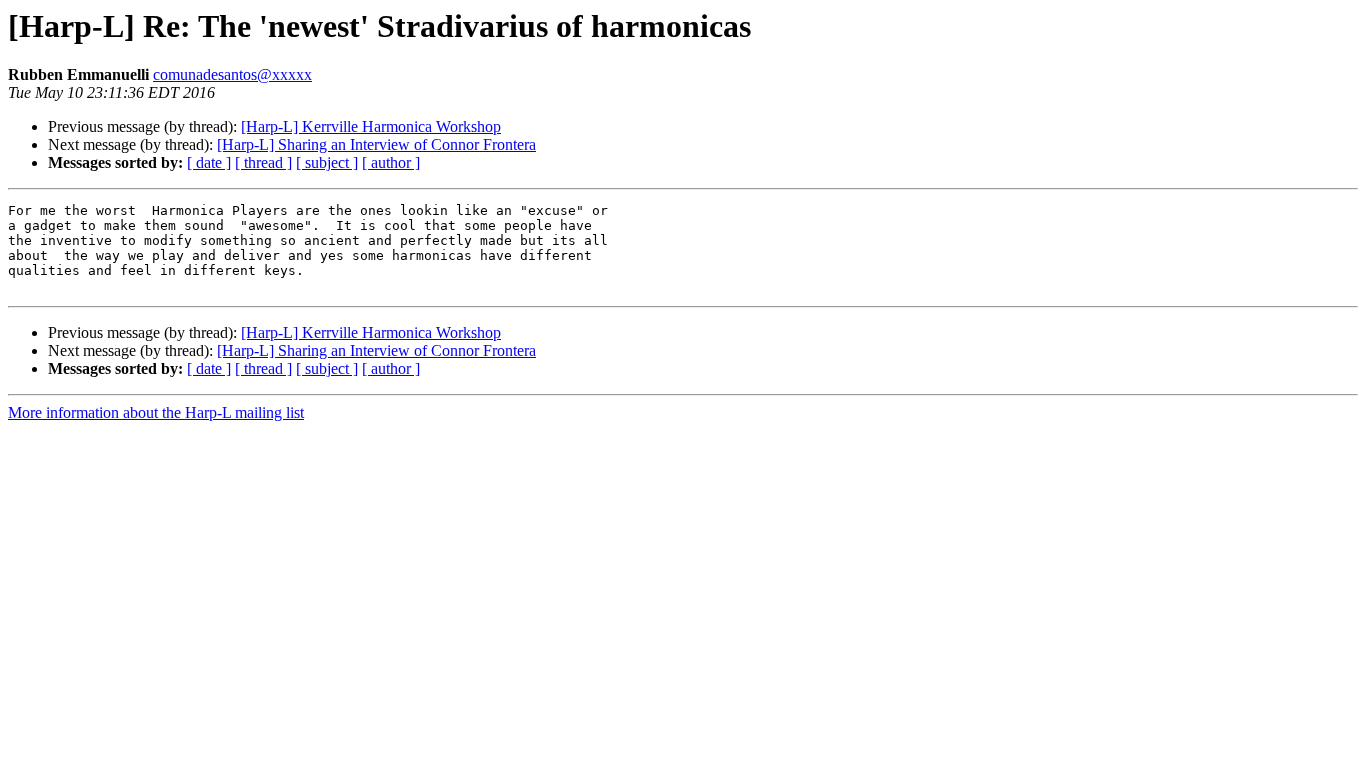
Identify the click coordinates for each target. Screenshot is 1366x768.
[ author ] (391, 162)
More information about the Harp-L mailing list (156, 412)
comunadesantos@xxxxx (232, 74)
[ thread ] (263, 162)
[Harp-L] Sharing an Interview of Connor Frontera (376, 144)
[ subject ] (327, 162)
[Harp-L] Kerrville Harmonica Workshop (371, 126)
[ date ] (209, 162)
